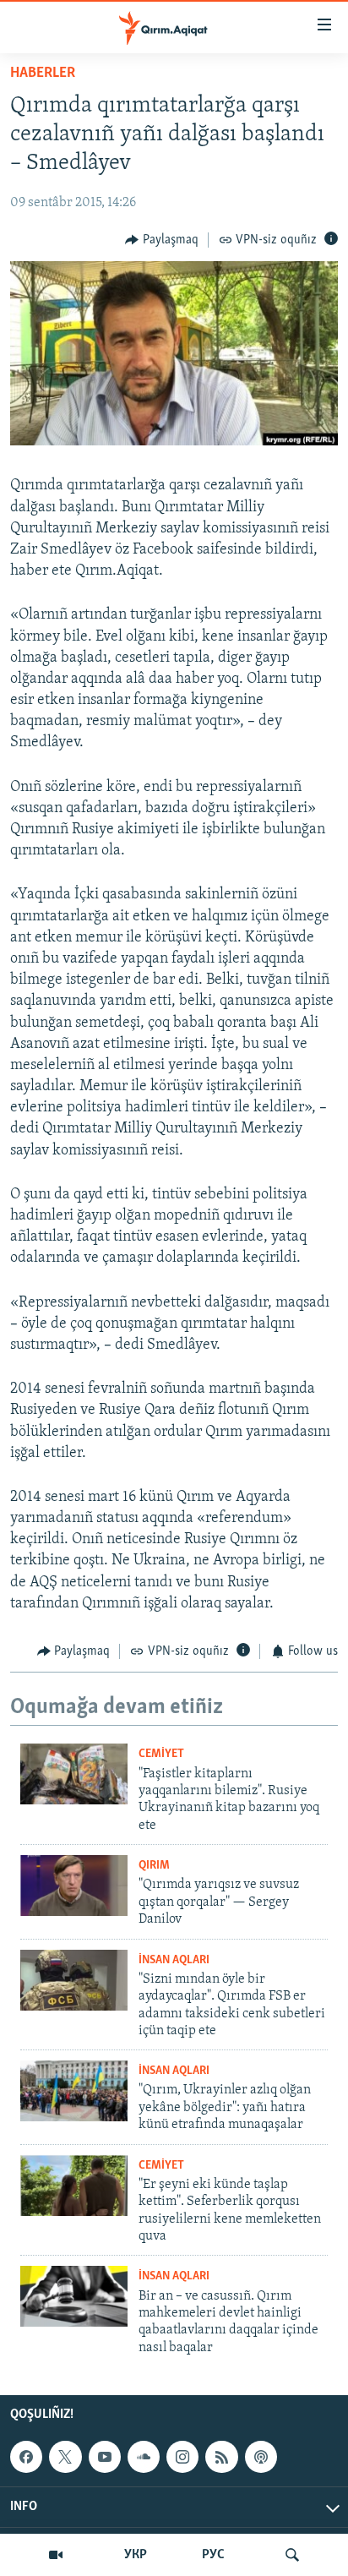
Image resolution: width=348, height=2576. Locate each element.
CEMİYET (161, 1754)
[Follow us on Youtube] (105, 2457)
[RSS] (221, 2457)
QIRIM (154, 1866)
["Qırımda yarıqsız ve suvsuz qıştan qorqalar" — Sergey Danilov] (74, 1886)
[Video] (56, 2555)
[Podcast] (261, 2457)
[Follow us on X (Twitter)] (65, 2457)
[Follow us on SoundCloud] (144, 2457)
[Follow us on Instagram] (182, 2457)
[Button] (162, 240)
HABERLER (43, 74)
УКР (136, 2555)
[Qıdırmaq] (292, 2555)
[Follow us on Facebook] (26, 2457)
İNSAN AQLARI (174, 1960)
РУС (213, 2555)
